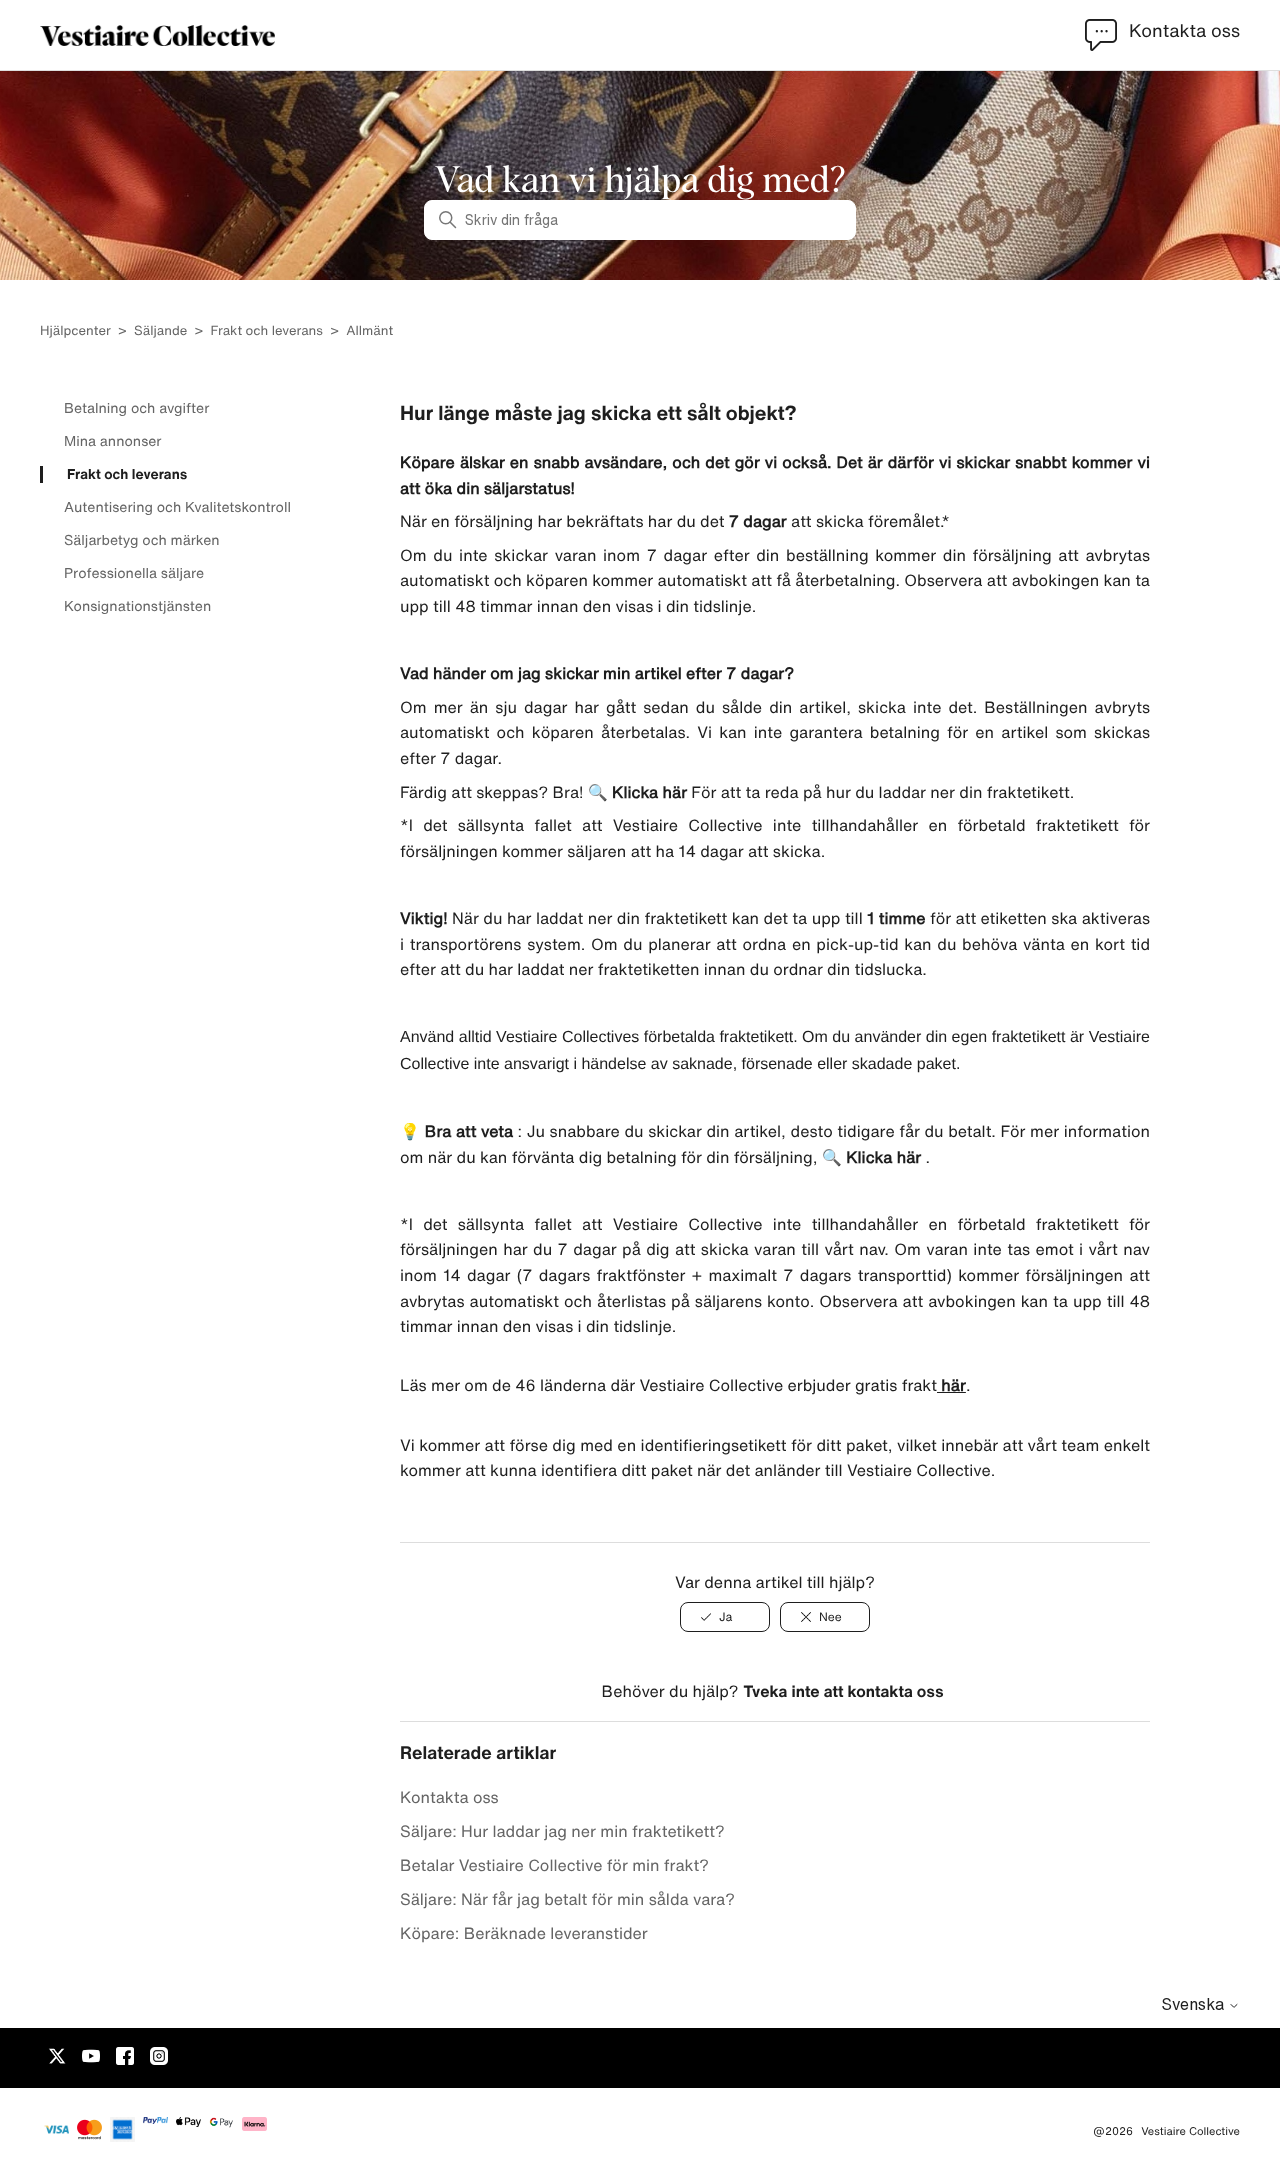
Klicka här (647, 792)
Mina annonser (112, 441)
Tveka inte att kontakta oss (843, 1691)
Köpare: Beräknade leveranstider (524, 1933)
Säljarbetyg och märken (142, 540)
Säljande (160, 330)
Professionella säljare (134, 573)
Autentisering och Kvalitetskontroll (177, 507)
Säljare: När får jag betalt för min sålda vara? (567, 1899)
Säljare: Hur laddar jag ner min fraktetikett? (562, 1831)
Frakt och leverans (267, 330)
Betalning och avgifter (136, 408)
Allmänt (369, 330)
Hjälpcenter (75, 330)
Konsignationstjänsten (137, 606)
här (951, 1385)
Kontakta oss (449, 1797)
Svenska (1194, 2004)
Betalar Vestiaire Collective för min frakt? (554, 1865)
